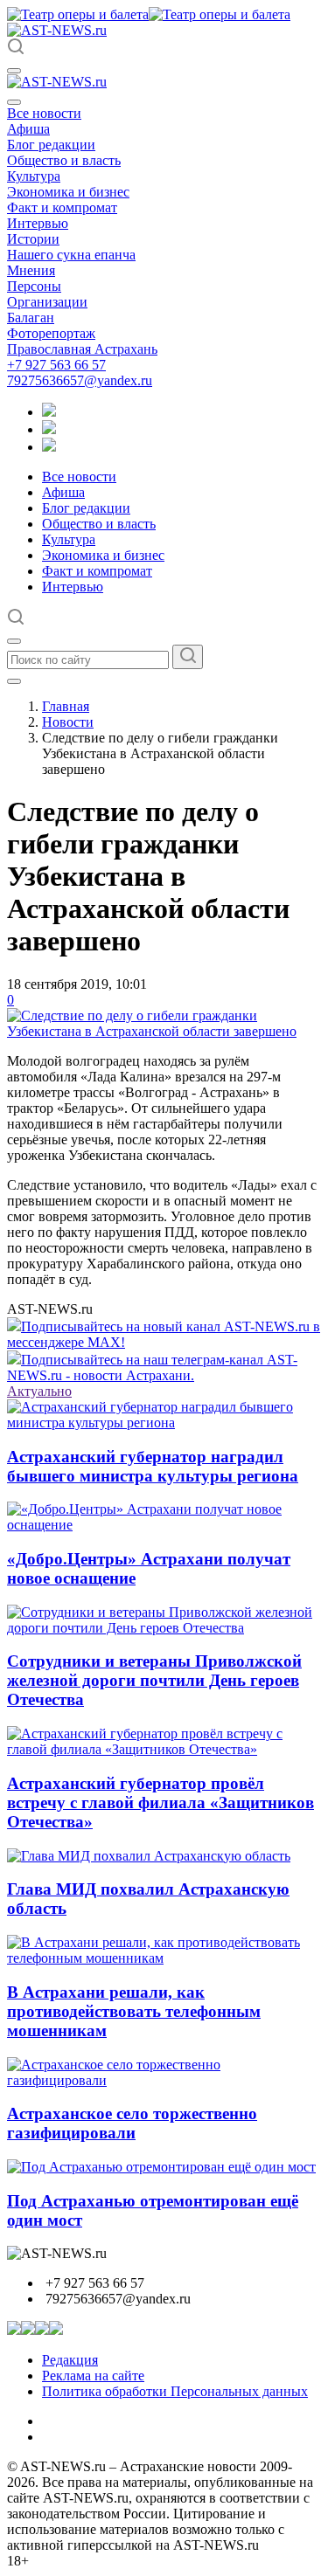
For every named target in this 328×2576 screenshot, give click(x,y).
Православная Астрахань (82, 349)
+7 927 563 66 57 (56, 365)
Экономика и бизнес (68, 192)
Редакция (70, 2360)
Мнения (31, 270)
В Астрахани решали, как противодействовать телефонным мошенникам (134, 2011)
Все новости (44, 113)
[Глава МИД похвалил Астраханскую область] (149, 1856)
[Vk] (49, 447)
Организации (47, 302)
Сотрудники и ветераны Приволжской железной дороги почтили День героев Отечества (154, 1680)
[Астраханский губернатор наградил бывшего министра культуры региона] (164, 1423)
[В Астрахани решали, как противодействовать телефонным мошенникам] (164, 1958)
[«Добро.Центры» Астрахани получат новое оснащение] (164, 1525)
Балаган (31, 318)
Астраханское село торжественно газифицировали (132, 2123)
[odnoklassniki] (49, 429)
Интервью (38, 223)
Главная (66, 706)
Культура (34, 176)
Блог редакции (51, 145)
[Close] (14, 102)
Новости (68, 722)
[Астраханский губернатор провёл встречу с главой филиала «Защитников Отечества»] (164, 1749)
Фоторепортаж (51, 333)
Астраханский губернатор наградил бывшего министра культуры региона (153, 1466)
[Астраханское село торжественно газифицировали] (164, 2080)
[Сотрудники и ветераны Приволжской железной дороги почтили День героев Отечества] (164, 1628)
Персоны (34, 286)
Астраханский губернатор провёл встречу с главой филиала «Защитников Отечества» (161, 1803)
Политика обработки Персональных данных (175, 2391)
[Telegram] (49, 412)
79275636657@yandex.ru (80, 380)
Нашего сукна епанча (71, 255)
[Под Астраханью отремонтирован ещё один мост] (161, 2167)
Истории (33, 239)
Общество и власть (64, 160)
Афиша (28, 129)
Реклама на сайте (93, 2376)
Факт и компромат (62, 207)
